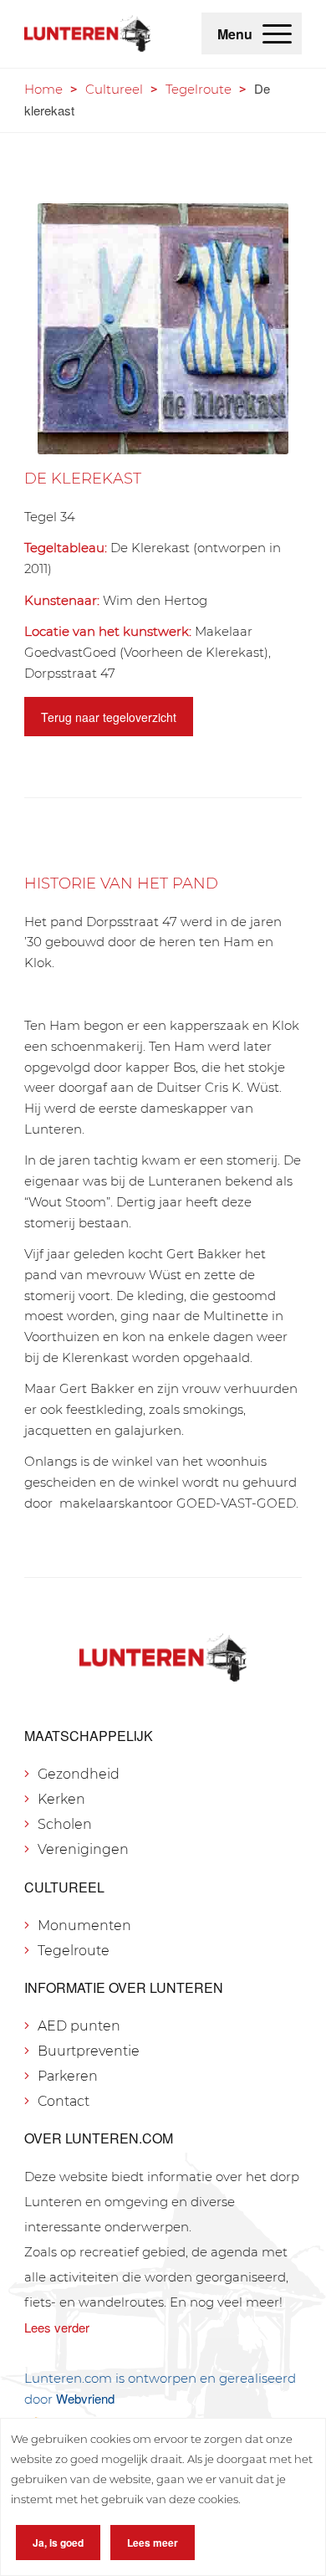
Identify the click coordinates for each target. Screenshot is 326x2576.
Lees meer (153, 2543)
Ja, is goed (58, 2543)
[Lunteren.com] (87, 33)
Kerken (61, 1799)
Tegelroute (199, 89)
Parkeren (68, 2076)
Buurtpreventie (89, 2051)
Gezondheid (79, 1774)
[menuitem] (277, 33)
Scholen (65, 1824)
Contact (64, 2101)
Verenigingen (83, 1849)
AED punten (79, 2026)
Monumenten (84, 1926)
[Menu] (277, 33)
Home (43, 89)
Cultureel (114, 89)
